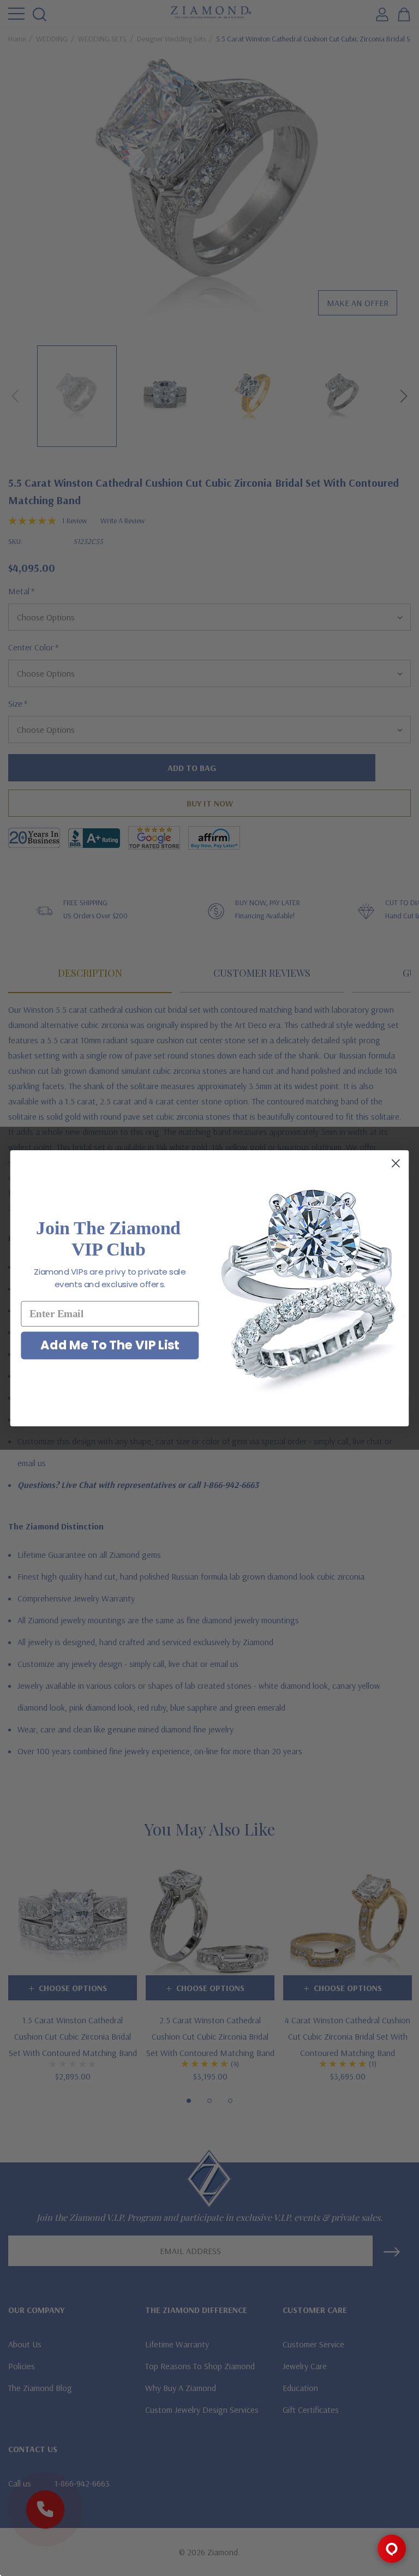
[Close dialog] (396, 1163)
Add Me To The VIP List (110, 1345)
